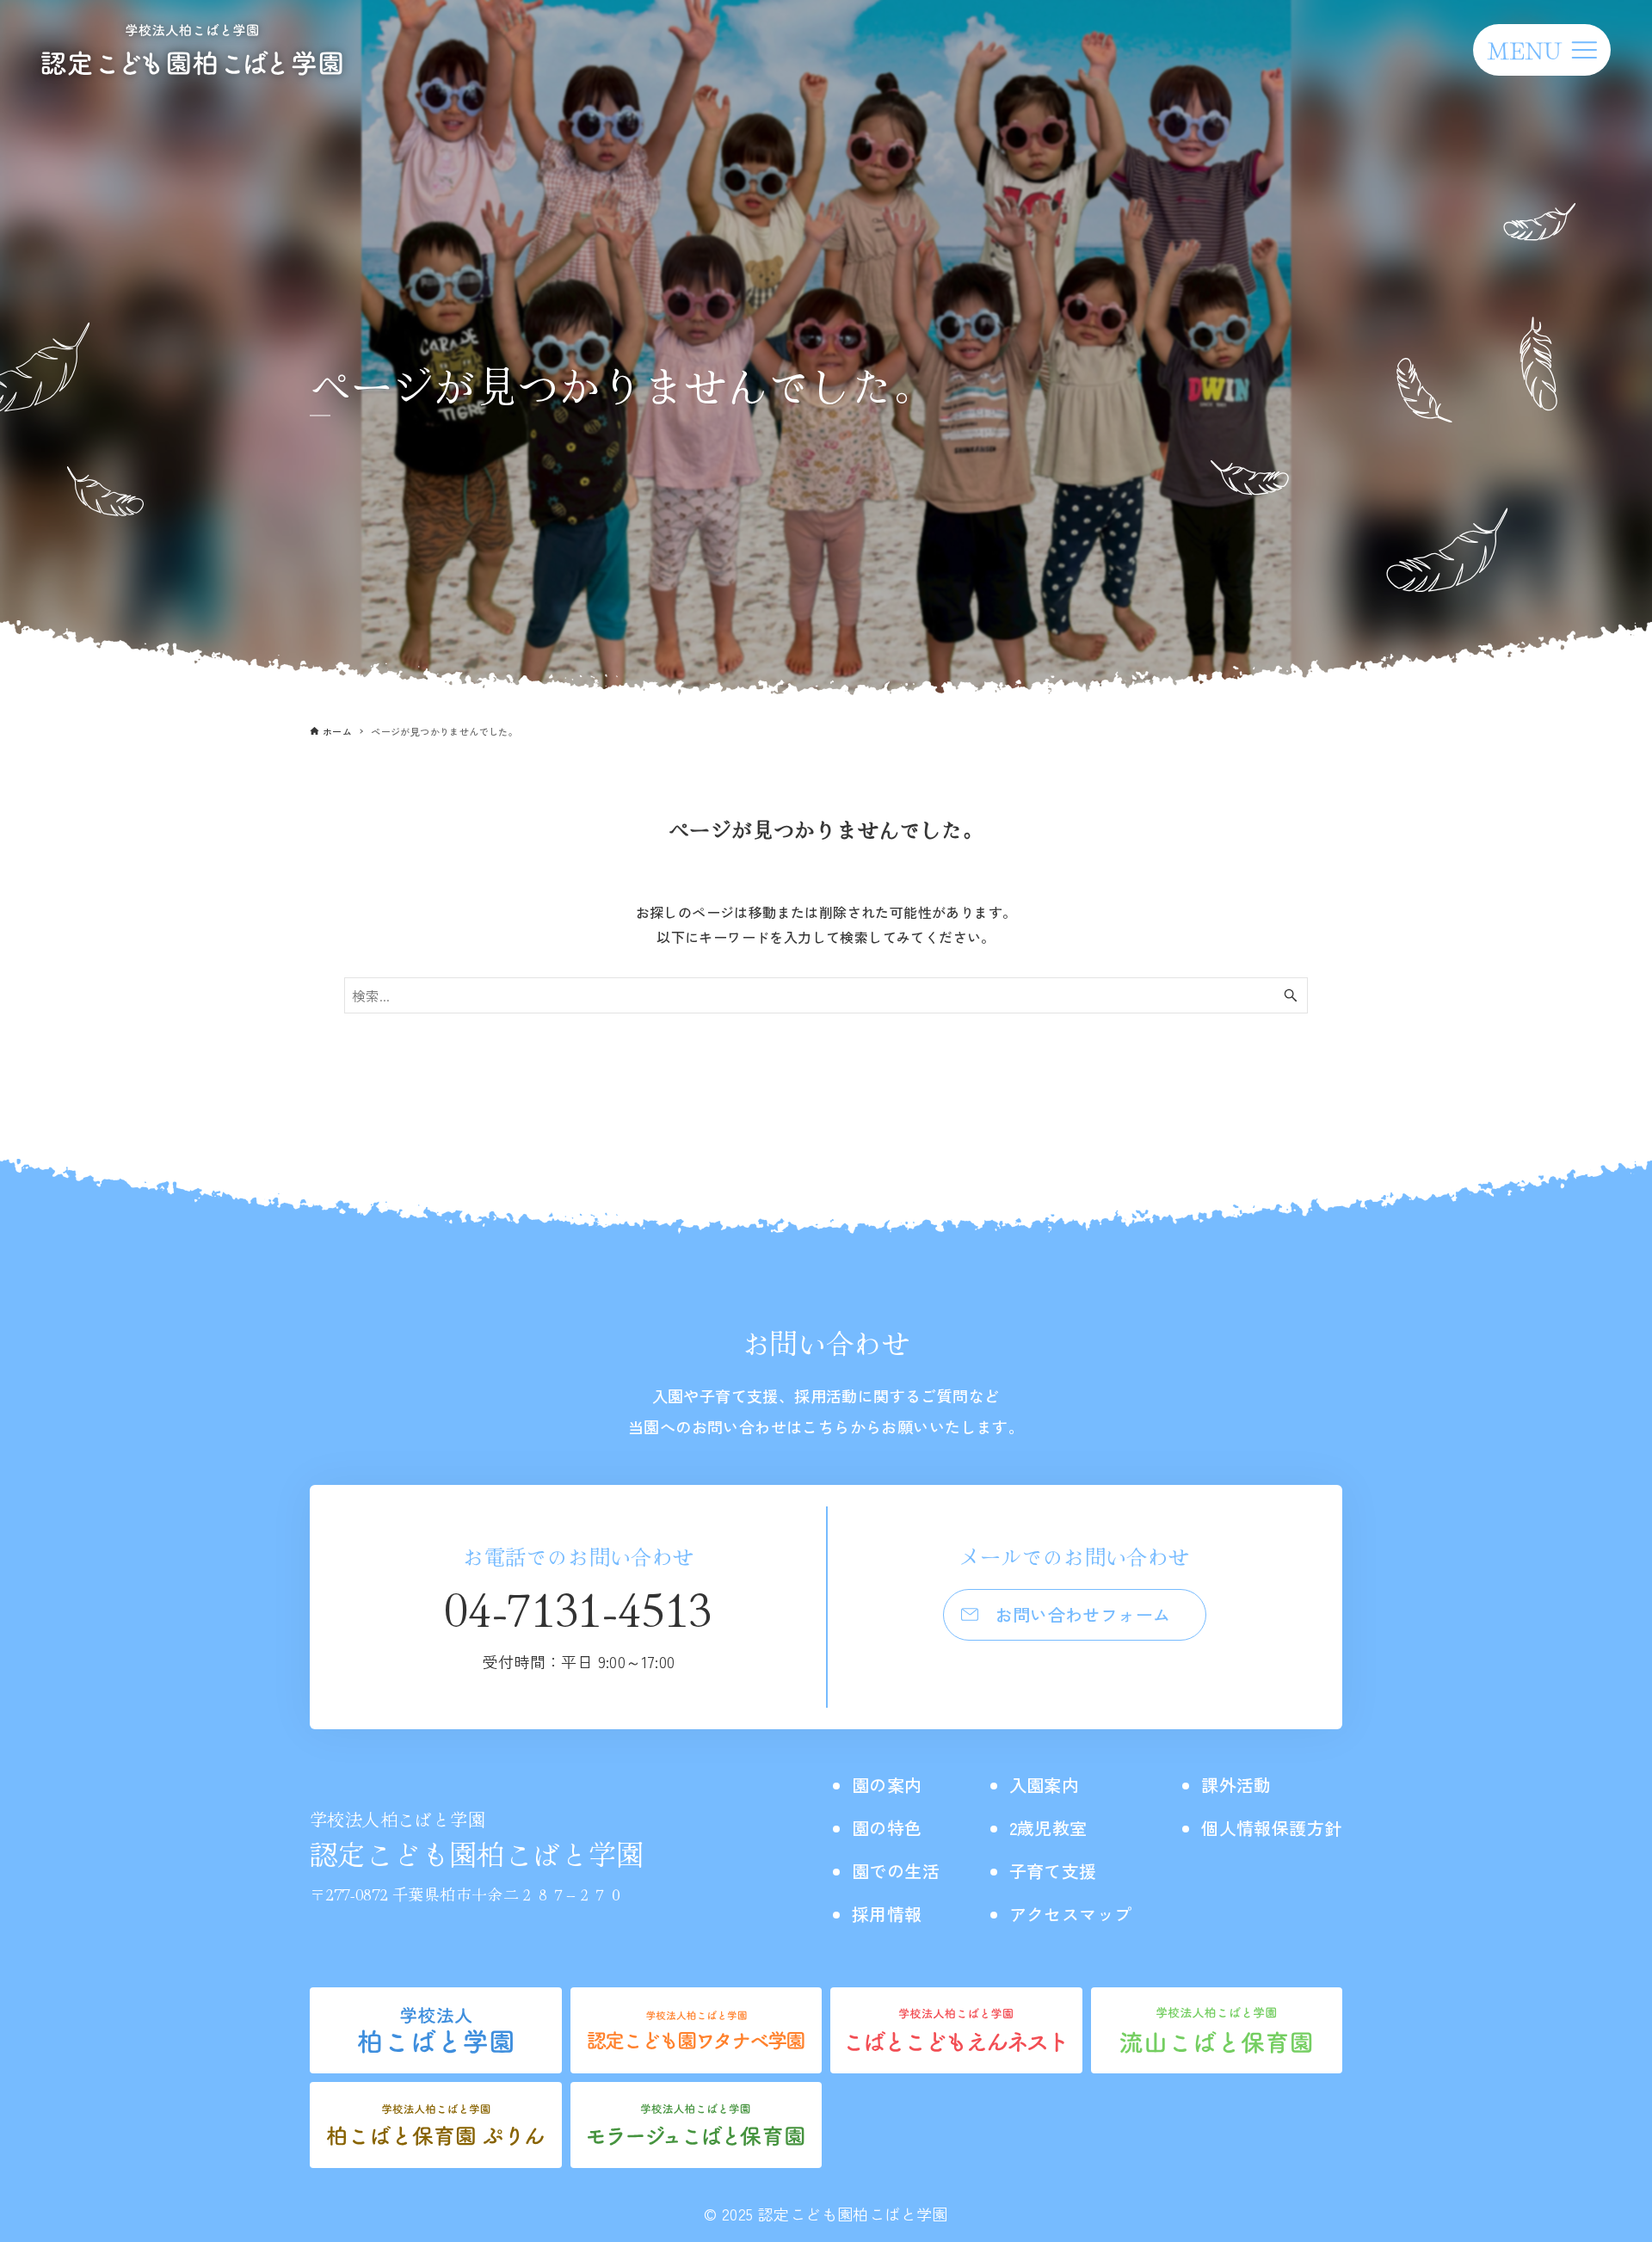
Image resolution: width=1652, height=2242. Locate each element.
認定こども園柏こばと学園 (477, 1840)
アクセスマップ (1071, 1914)
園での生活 (896, 1871)
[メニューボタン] (1542, 50)
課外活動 (1236, 1785)
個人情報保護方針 (1271, 1828)
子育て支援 (1053, 1871)
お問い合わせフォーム (1083, 1614)
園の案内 (887, 1785)
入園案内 (1045, 1785)
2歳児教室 (1048, 1828)
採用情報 (887, 1914)
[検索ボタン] (1291, 995)
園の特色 (887, 1828)
